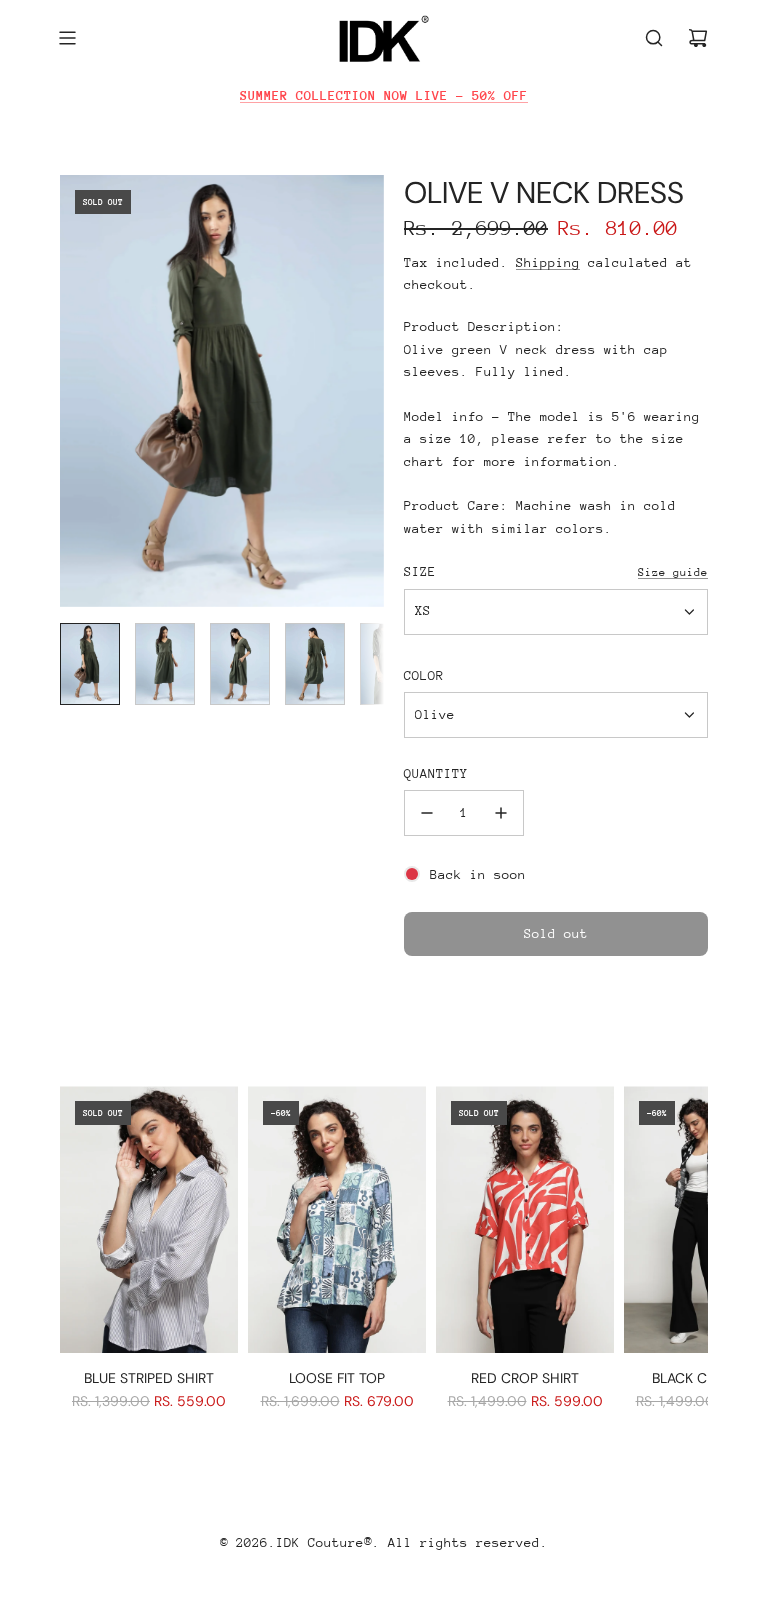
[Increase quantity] (501, 813)
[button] (76, 391)
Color (424, 675)
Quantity (436, 773)
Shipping (548, 262)
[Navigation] (67, 38)
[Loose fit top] (337, 1219)
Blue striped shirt (149, 1378)
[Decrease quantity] (427, 813)
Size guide (673, 572)
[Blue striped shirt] (149, 1219)
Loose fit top (337, 1378)
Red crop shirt (525, 1378)
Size (420, 571)
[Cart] (698, 38)
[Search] (654, 38)
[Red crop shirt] (525, 1219)
